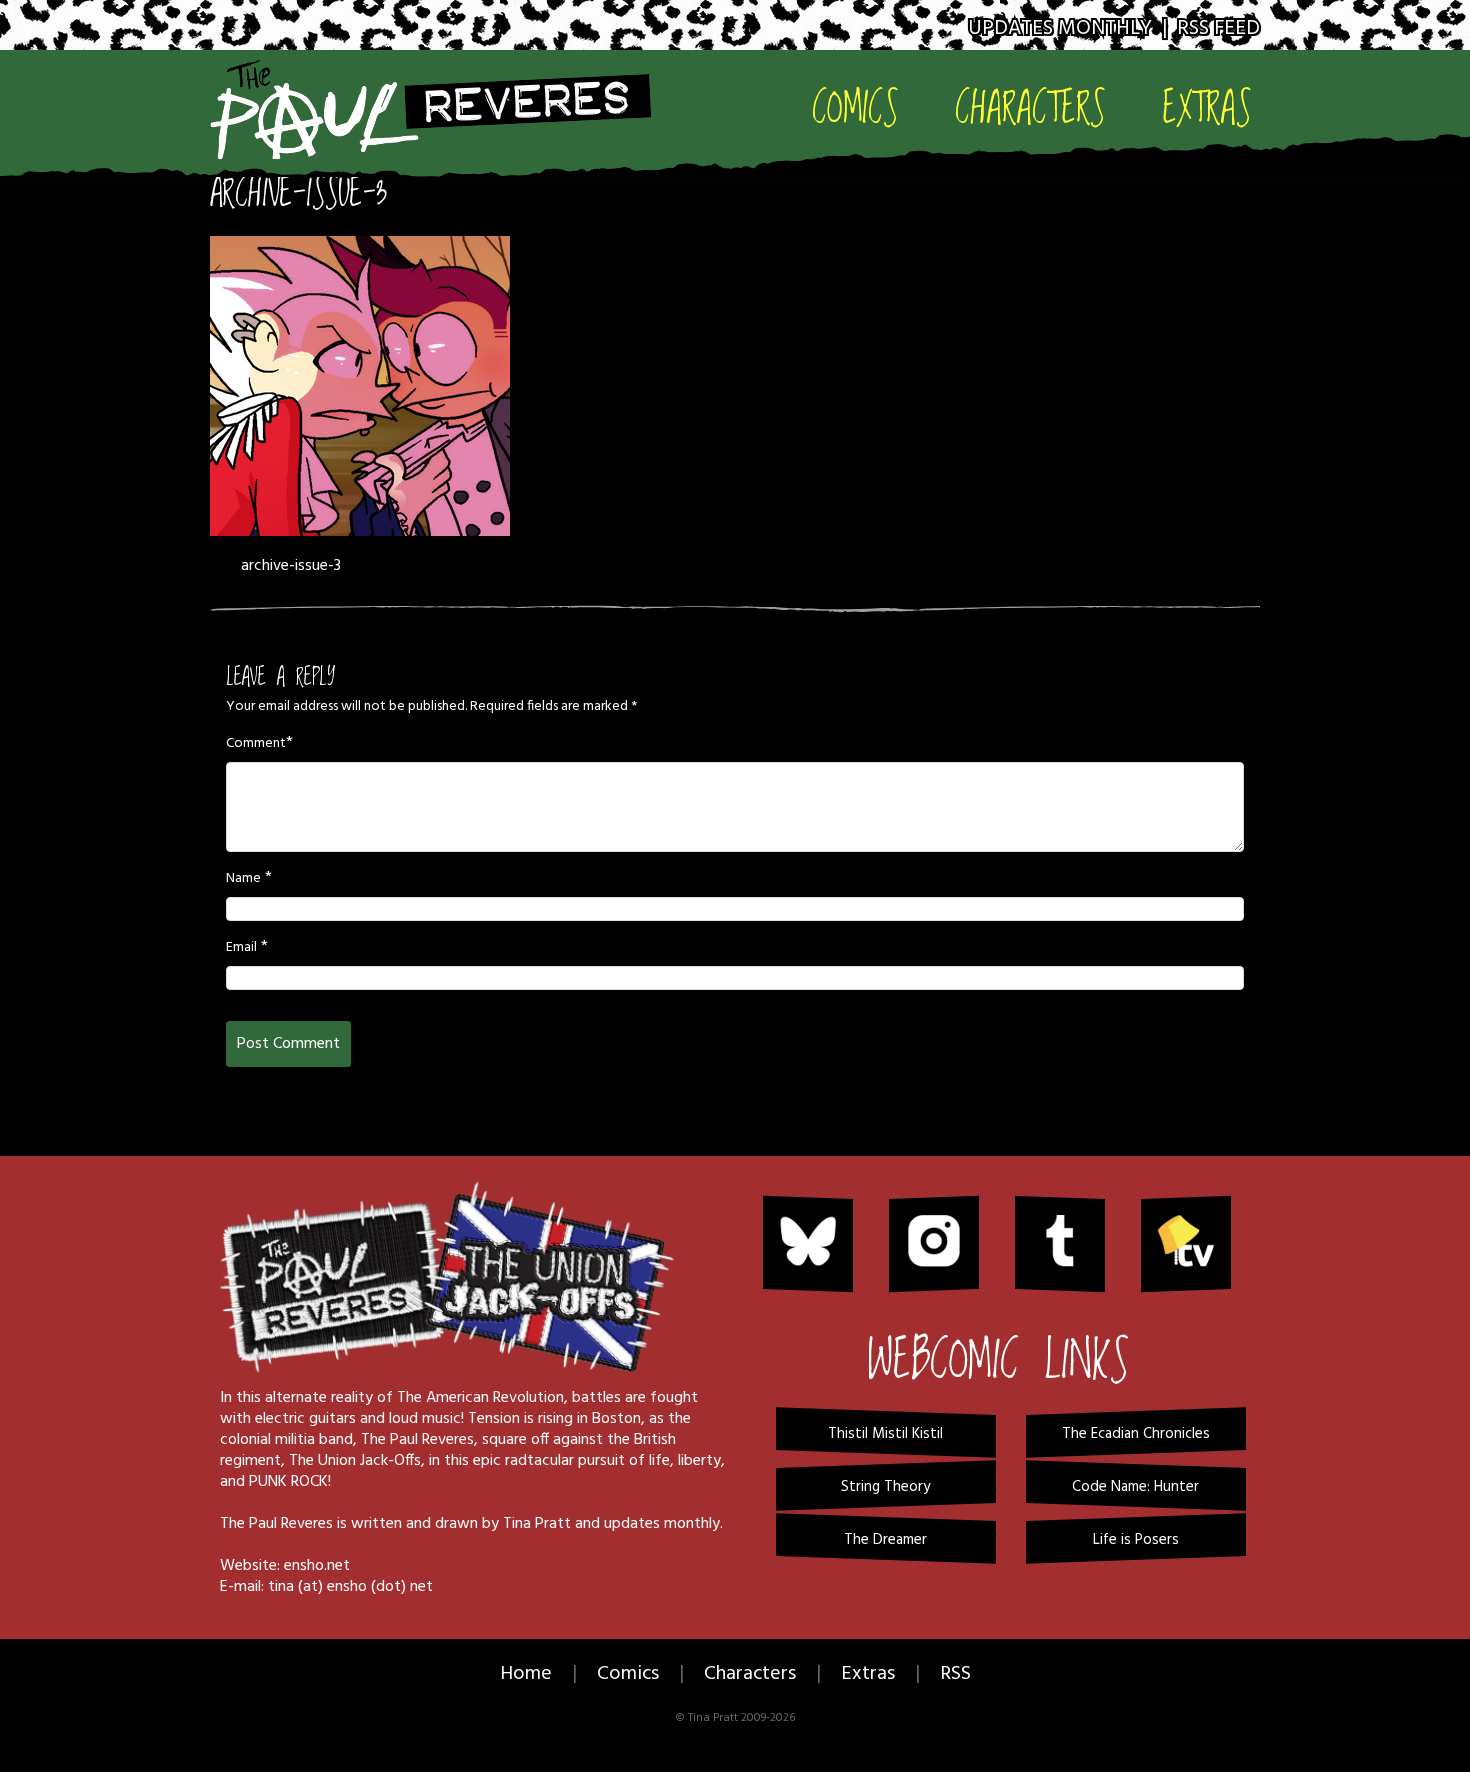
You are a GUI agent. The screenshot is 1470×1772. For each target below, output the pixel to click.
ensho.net (317, 1566)
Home (526, 1674)
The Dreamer (885, 1540)
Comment (256, 744)
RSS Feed (1218, 28)
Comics (855, 106)
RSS (955, 1674)
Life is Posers (1136, 1540)
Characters (1030, 106)
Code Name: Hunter (1135, 1487)
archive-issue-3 (299, 194)
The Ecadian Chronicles (1136, 1434)
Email (241, 948)
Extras (1207, 106)
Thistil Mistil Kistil (885, 1434)
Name (243, 879)
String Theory (885, 1487)
